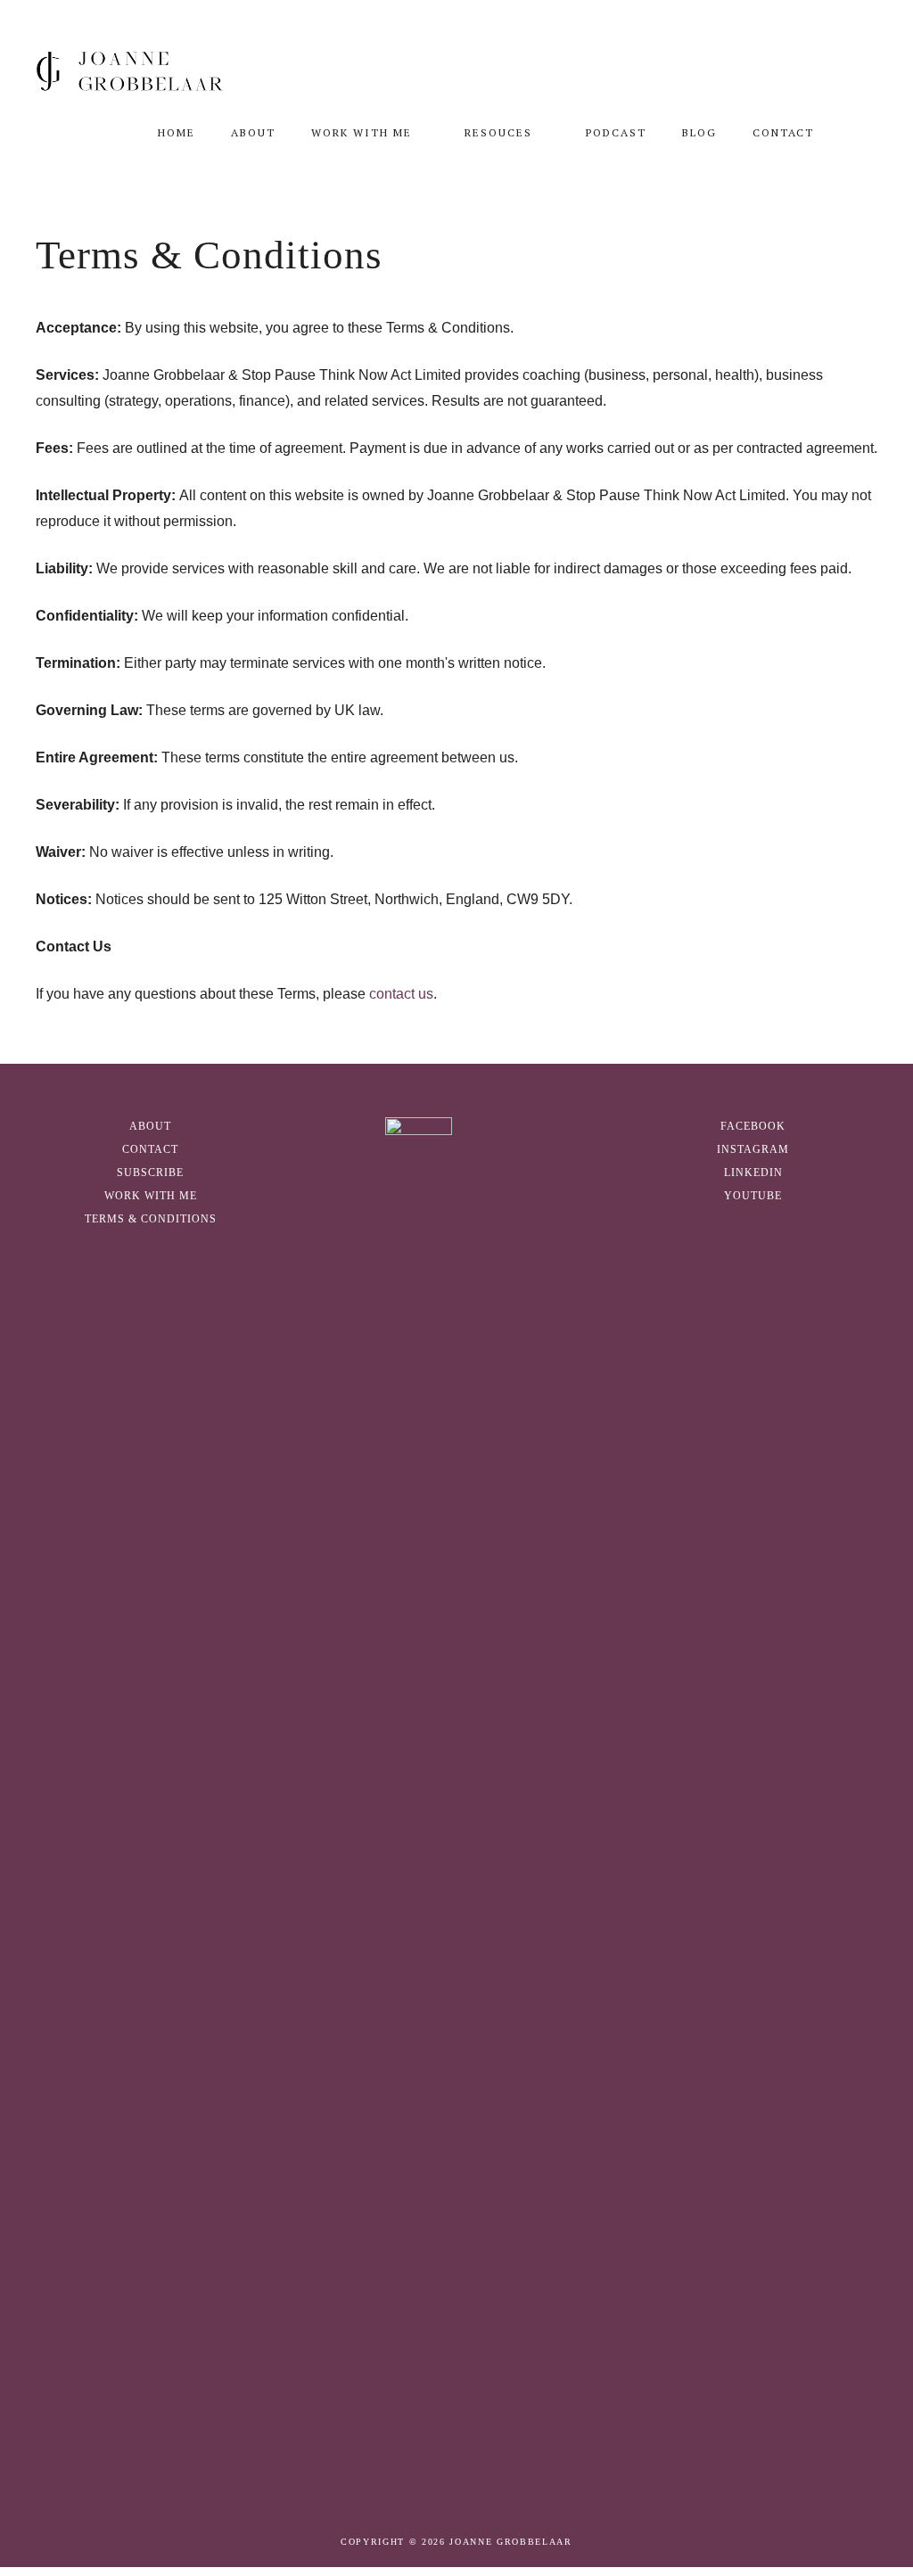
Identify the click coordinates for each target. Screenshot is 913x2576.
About (253, 132)
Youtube (753, 1196)
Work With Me (362, 132)
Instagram (753, 1149)
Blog (699, 132)
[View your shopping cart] (855, 133)
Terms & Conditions (151, 1219)
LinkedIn (753, 1173)
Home (177, 132)
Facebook (753, 1126)
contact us (401, 994)
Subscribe (150, 1173)
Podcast (616, 132)
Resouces (498, 132)
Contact (783, 132)
